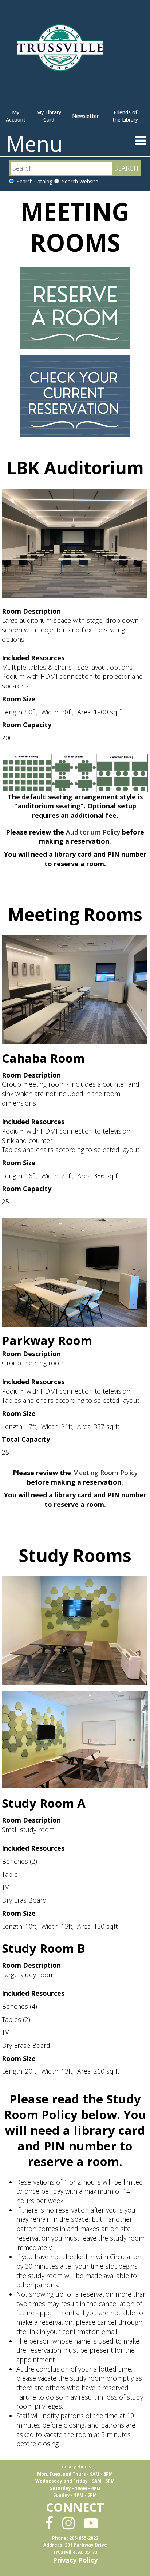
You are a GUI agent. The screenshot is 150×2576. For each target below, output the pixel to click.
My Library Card (49, 116)
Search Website (79, 181)
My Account (16, 116)
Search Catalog (33, 181)
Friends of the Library (125, 116)
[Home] (62, 51)
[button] (140, 140)
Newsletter (85, 116)
